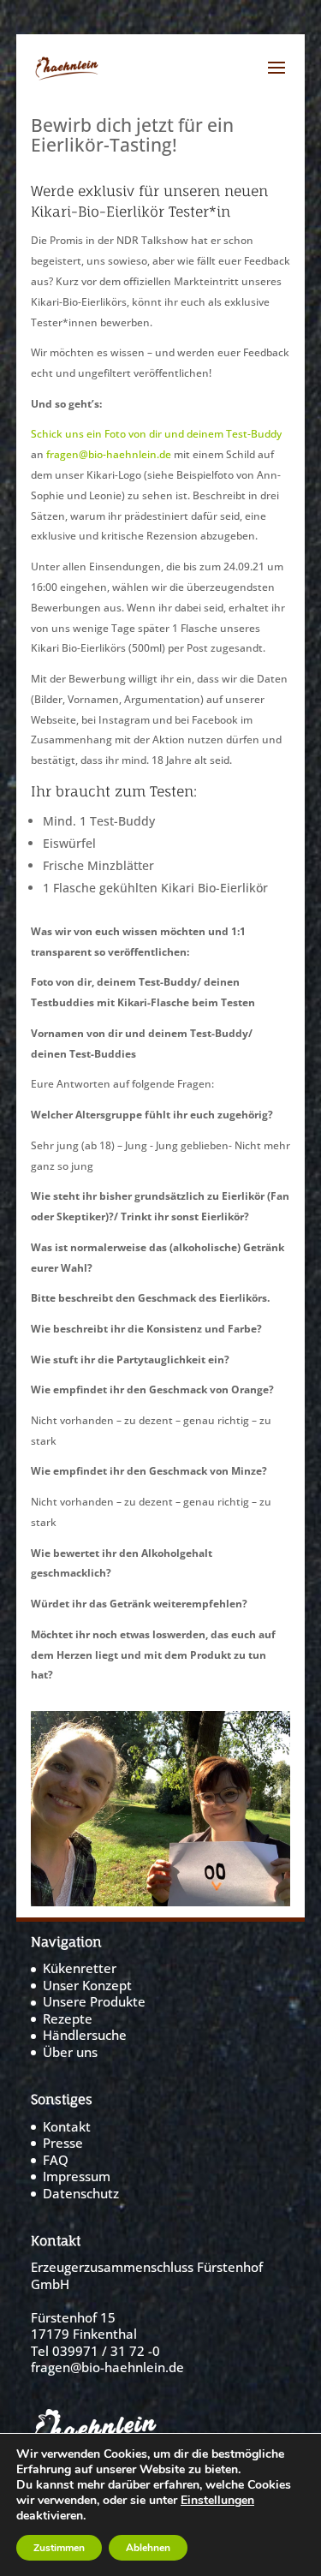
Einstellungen (217, 2501)
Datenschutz (81, 2193)
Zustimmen (59, 2548)
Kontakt (67, 2126)
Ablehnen (148, 2548)
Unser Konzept (87, 1985)
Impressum (77, 2176)
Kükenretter (80, 1968)
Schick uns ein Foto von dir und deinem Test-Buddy (156, 433)
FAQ (56, 2160)
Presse (63, 2143)
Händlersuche (85, 2035)
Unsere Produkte (94, 2001)
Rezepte (68, 2018)
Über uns (70, 2052)
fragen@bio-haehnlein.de (109, 454)
